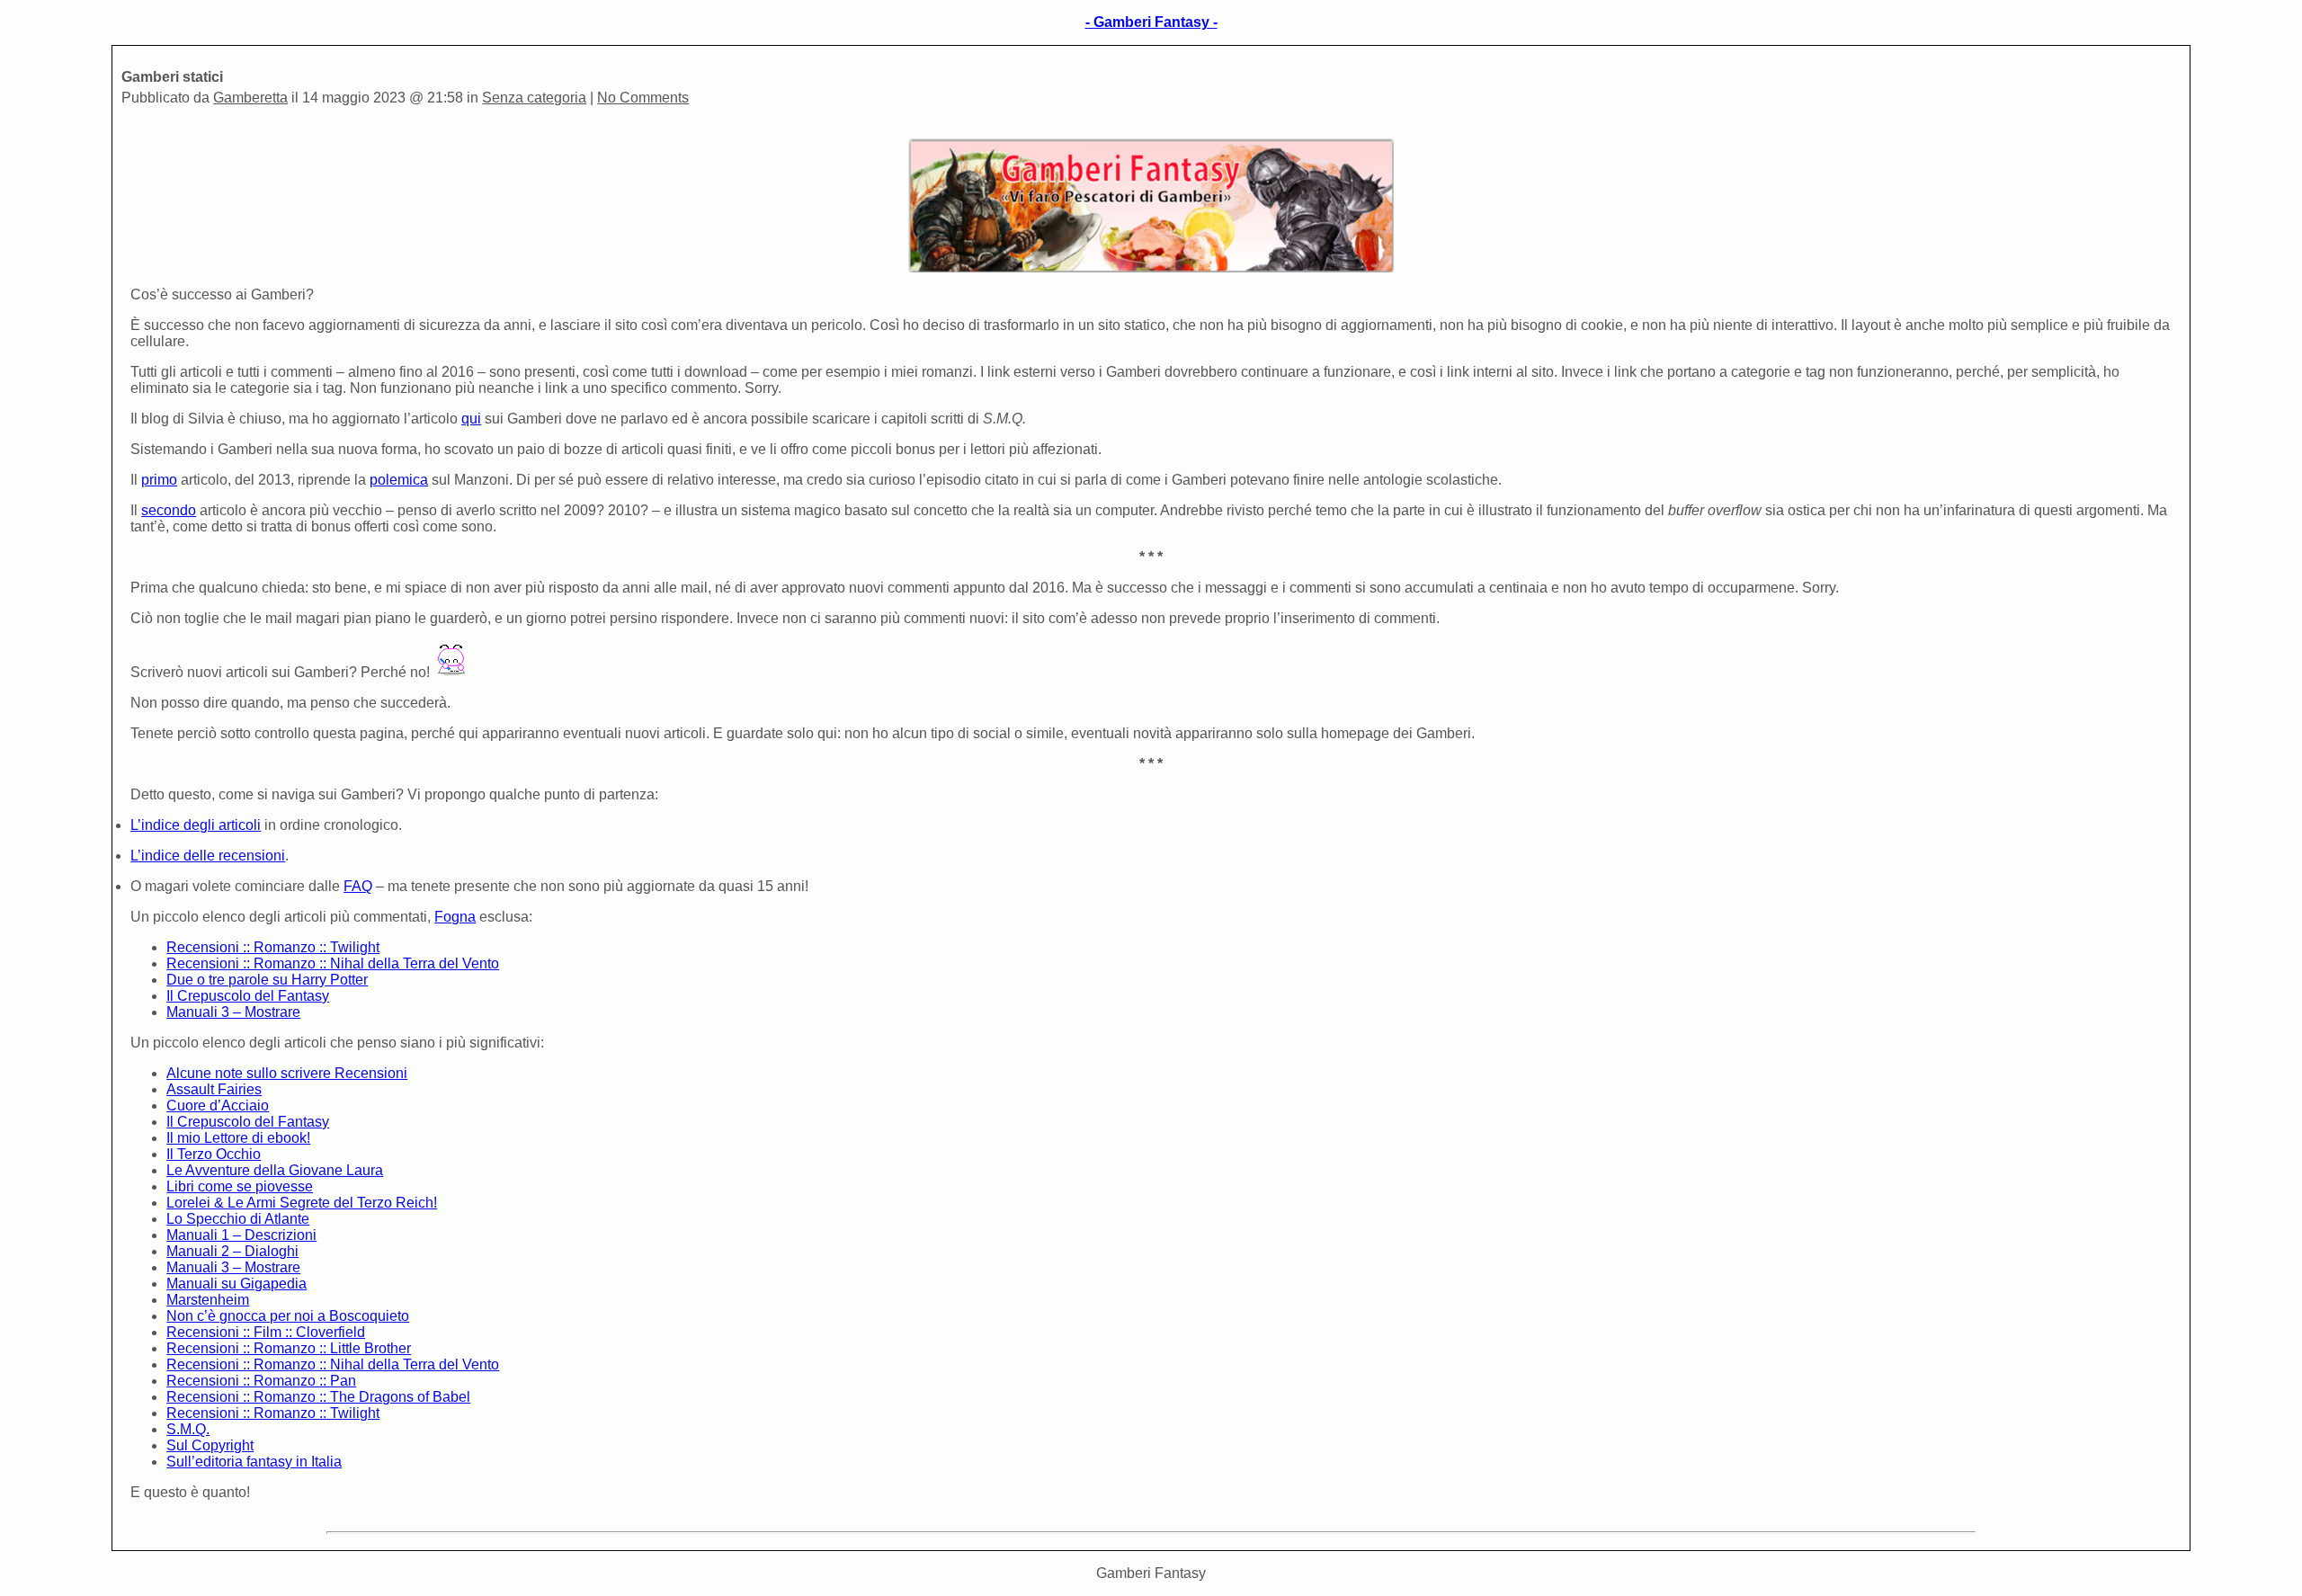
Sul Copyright (210, 1445)
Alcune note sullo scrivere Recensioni (287, 1073)
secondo (169, 510)
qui (471, 419)
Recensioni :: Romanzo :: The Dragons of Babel (318, 1397)
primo (159, 480)
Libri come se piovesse (240, 1186)
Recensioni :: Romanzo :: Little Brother (289, 1348)
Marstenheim (208, 1300)
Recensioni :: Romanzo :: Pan (261, 1381)
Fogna (455, 917)
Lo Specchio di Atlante (238, 1219)
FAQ (358, 886)
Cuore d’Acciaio (218, 1106)
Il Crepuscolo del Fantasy (248, 996)
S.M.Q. (188, 1429)
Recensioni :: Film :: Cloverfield (266, 1332)
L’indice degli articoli (196, 825)
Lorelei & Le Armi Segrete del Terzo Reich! (302, 1203)
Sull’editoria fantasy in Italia (254, 1462)
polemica (399, 480)
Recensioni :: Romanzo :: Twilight (273, 947)
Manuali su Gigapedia (236, 1284)
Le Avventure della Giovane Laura (275, 1170)
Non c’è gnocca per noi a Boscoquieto (288, 1316)
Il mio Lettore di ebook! (238, 1138)
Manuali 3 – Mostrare (233, 1012)
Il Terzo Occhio (214, 1154)
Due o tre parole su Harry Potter (267, 980)
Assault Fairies (214, 1089)
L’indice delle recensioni (208, 856)
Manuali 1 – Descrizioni (241, 1235)
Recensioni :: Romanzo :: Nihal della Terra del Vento (333, 963)
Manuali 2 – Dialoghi (232, 1251)
